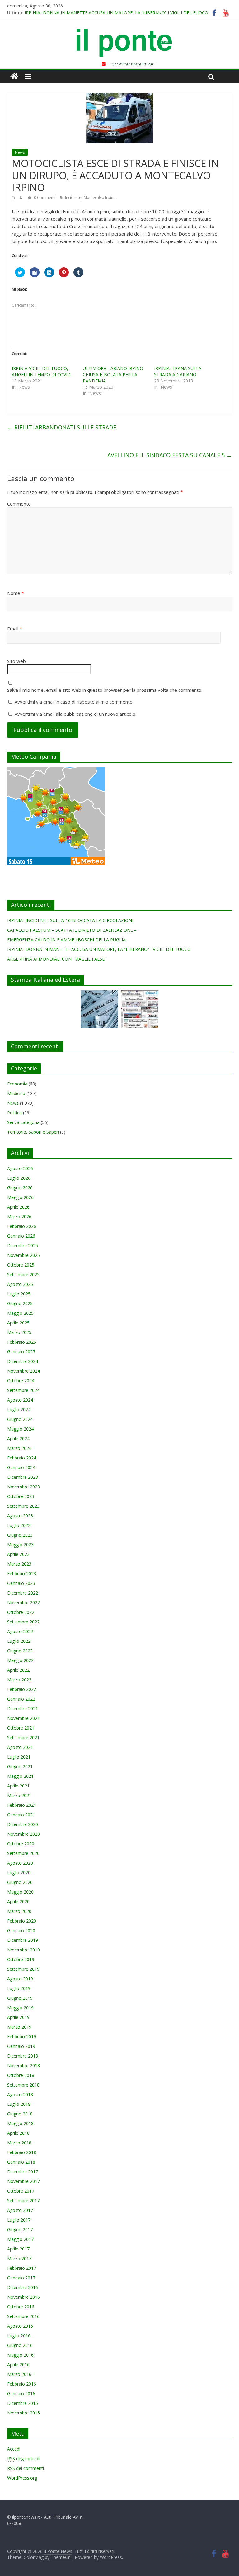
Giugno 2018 (20, 2114)
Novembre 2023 (23, 1487)
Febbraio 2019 (22, 2037)
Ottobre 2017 (21, 2191)
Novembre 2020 (23, 1834)
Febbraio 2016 (22, 2384)
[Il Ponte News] (119, 32)
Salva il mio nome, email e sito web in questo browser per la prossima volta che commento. (105, 690)
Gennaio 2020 (21, 1930)
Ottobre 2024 (21, 1381)
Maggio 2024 (20, 1429)
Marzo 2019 (19, 2027)
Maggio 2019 (20, 2008)
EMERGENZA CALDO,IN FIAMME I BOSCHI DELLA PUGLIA (66, 940)
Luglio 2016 (19, 2336)
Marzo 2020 (19, 1911)
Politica (14, 1113)
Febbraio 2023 (22, 1574)
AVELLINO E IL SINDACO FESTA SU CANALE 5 (170, 455)
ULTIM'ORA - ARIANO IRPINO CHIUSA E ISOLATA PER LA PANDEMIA (113, 375)
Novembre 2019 (23, 1950)
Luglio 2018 (19, 2104)
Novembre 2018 (23, 2065)
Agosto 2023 (20, 1516)
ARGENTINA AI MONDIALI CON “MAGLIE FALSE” (57, 959)
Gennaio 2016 (21, 2393)
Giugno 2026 (20, 1188)
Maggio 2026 (20, 1197)
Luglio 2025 (19, 1294)
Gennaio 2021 (21, 1815)
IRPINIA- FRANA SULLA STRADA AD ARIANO (178, 371)
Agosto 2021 (20, 1747)
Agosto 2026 (20, 1168)
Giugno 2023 (20, 1535)
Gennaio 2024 (21, 1467)
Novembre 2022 (23, 1602)
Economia (17, 1084)
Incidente (73, 197)
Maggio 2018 (20, 2123)
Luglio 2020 (19, 1873)
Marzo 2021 (19, 1795)
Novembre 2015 (23, 2413)
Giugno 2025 (20, 1303)
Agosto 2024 (20, 1400)
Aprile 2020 (18, 1902)
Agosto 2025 (20, 1284)
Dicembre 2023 (23, 1477)
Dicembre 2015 (23, 2403)
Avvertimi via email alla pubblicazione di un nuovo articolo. (75, 714)
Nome (16, 593)
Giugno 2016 (20, 2345)
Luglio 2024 (19, 1410)
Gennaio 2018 (21, 2162)
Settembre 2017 (23, 2201)
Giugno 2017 (20, 2229)
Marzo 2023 (19, 1564)
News (20, 152)
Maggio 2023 (20, 1545)
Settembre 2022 (23, 1622)
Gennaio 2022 (21, 1699)
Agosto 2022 (20, 1631)
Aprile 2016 (18, 2365)
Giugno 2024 (20, 1419)
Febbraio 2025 (22, 1342)
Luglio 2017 (19, 2220)
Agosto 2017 (20, 2210)
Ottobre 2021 (21, 1728)
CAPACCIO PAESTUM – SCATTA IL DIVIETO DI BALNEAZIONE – (72, 930)
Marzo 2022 (19, 1680)
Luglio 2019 (19, 1988)
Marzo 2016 (19, 2374)
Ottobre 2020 (21, 1844)
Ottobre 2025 (21, 1265)
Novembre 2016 (23, 2297)
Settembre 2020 (23, 1853)
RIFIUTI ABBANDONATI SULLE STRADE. (62, 427)
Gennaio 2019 (21, 2046)
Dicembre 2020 (23, 1824)
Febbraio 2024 (22, 1458)
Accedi (14, 2449)
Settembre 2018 (23, 2085)
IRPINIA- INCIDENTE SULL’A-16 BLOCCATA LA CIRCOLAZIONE (71, 920)
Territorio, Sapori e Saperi (33, 1132)
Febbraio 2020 (22, 1921)
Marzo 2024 (19, 1448)
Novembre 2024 (23, 1371)
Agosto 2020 (20, 1863)
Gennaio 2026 (21, 1236)
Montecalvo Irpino (100, 197)
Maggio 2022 (20, 1660)
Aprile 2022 (18, 1670)
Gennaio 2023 (21, 1583)
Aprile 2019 (18, 2017)
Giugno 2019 (20, 1998)
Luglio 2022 (19, 1641)
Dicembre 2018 (23, 2056)
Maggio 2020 (20, 1892)
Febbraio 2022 (22, 1689)
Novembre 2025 (23, 1255)
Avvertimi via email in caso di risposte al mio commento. (74, 702)
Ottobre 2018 (21, 2075)
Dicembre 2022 (23, 1593)
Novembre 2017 (23, 2181)
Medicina (16, 1093)
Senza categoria (23, 1122)
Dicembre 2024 (23, 1361)
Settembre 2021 (23, 1738)
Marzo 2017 (19, 2258)
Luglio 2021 (19, 1757)
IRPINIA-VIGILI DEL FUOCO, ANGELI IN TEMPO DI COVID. (42, 371)
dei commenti (26, 2468)
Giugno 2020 (20, 1882)
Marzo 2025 (19, 1332)
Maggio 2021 (20, 1776)
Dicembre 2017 (23, 2172)
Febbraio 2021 (22, 1805)
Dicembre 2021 (23, 1709)
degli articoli (24, 2459)
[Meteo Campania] (56, 771)
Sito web (16, 661)
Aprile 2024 (18, 1438)
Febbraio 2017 (22, 2268)
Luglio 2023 (19, 1525)
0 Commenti (44, 197)
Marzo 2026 (19, 1217)
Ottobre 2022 (21, 1612)
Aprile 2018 (18, 2133)
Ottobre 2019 (21, 1959)
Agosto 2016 (20, 2326)
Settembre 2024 (23, 1390)
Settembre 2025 (23, 1274)
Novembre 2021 (23, 1718)
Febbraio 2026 (22, 1226)
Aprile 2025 (18, 1323)
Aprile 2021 (18, 1786)
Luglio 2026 (19, 1178)
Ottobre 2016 (21, 2307)
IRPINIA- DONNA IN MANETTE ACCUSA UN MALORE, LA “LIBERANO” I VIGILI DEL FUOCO (116, 13)
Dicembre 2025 (23, 1246)
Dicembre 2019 (23, 1940)
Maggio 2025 (20, 1313)
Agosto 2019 (20, 1979)
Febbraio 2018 (22, 2152)
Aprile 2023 (18, 1554)
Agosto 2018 (20, 2094)
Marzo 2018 (19, 2143)
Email (15, 629)
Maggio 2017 (20, 2239)
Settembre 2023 (23, 1506)
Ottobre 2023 (21, 1496)
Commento (19, 504)
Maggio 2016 (20, 2355)
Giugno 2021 (20, 1766)
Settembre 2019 (23, 1969)
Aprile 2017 (18, 2249)
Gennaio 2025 (21, 1352)
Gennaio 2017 (21, 2278)
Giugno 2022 (20, 1651)
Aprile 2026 (18, 1207)
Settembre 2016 (23, 2316)
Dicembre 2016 (23, 2287)
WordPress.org (22, 2478)
